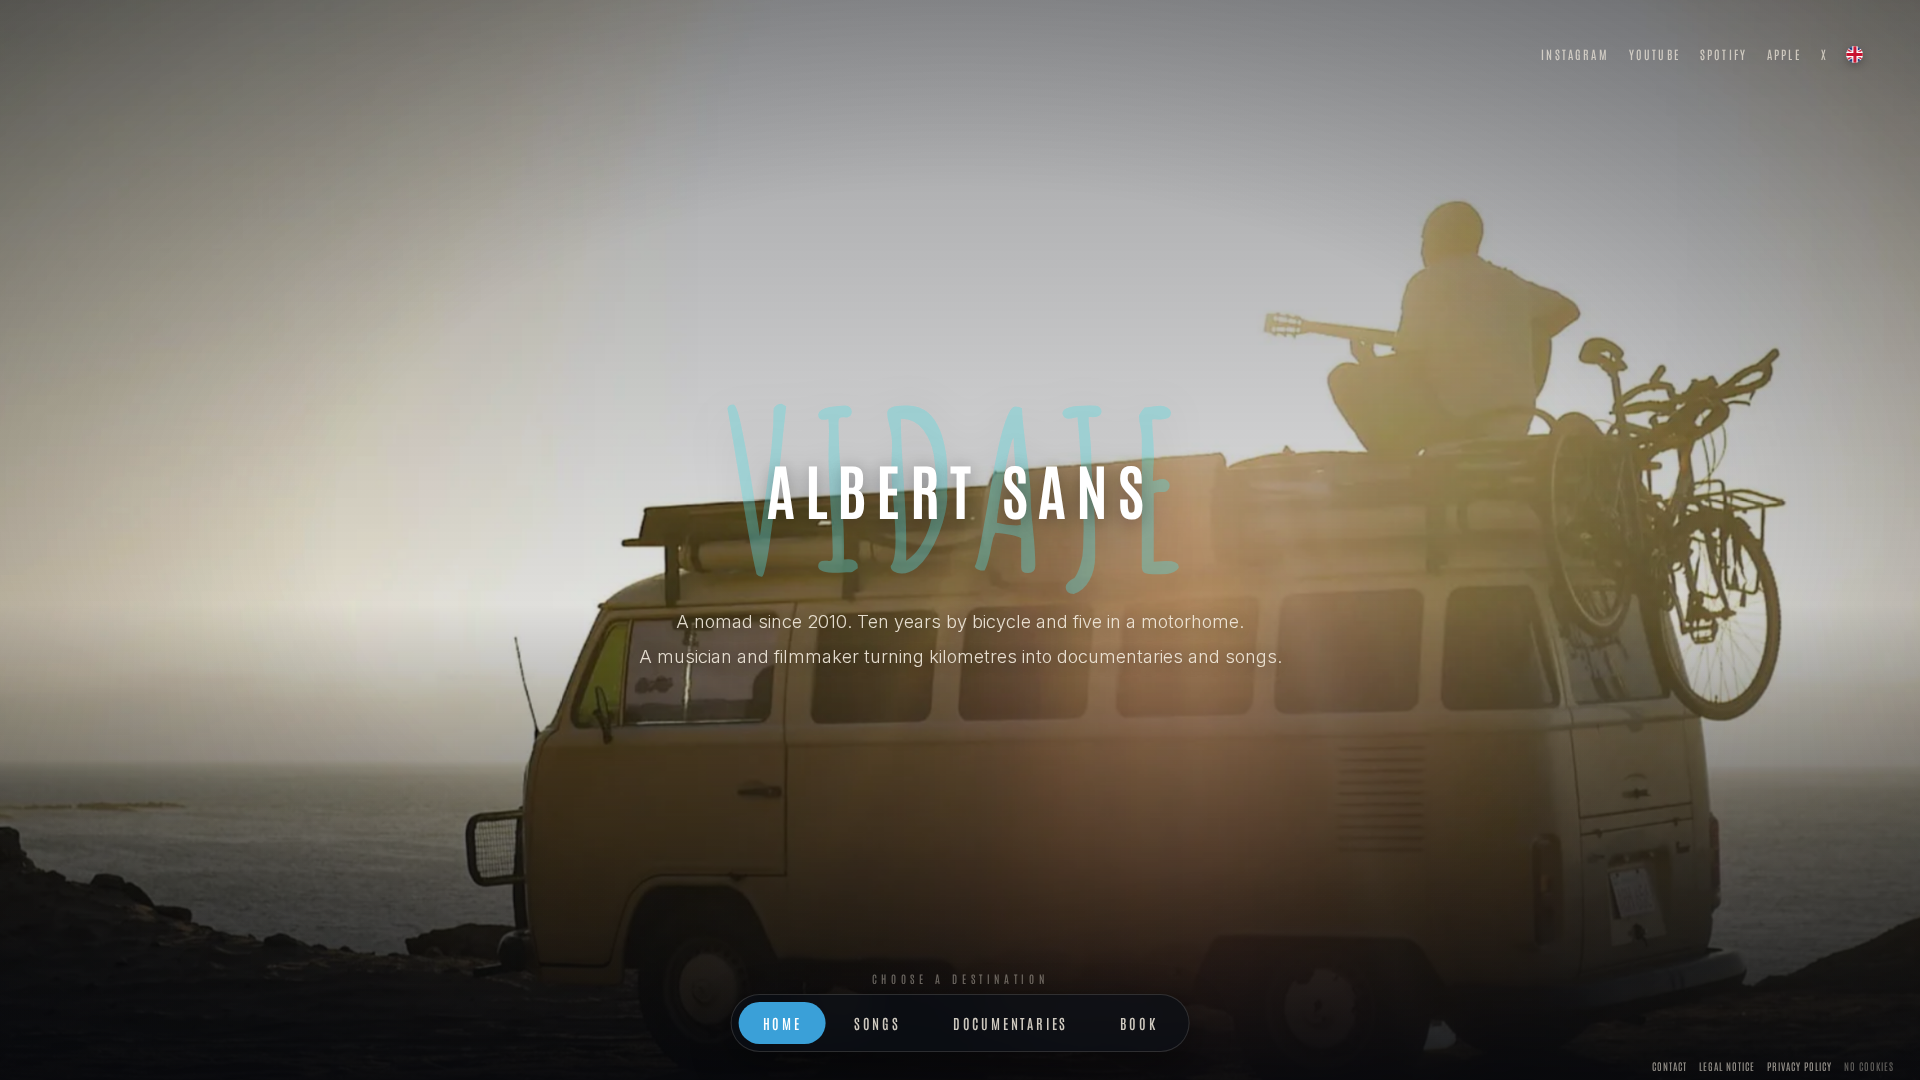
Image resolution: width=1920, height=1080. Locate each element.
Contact (1669, 1065)
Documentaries (1010, 1023)
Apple (1784, 54)
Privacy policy (1799, 1065)
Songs (877, 1023)
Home (782, 1023)
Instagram (1574, 54)
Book (1138, 1023)
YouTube (1654, 54)
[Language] (1854, 54)
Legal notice (1727, 1065)
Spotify (1723, 54)
